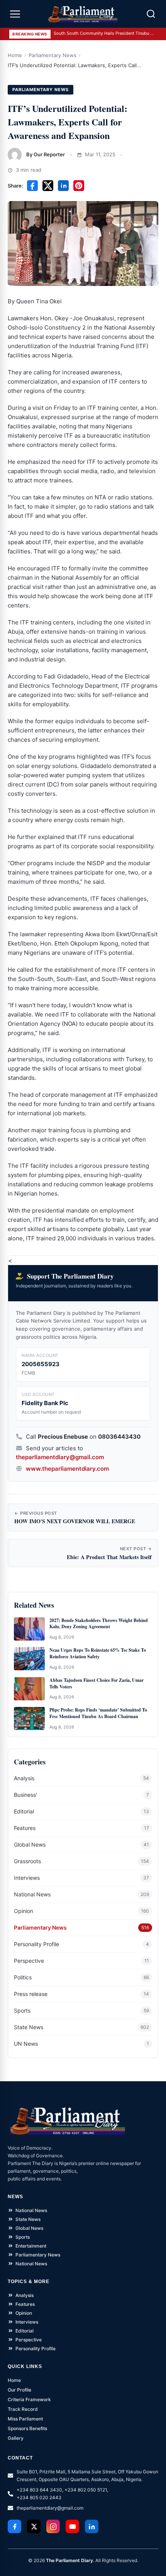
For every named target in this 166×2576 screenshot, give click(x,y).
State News (29, 2027)
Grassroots (27, 1861)
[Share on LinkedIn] (63, 186)
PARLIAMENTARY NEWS (41, 90)
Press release (31, 1994)
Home (15, 55)
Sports (22, 2010)
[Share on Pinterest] (79, 186)
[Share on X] (48, 186)
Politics (23, 1977)
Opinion (24, 1911)
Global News (30, 1844)
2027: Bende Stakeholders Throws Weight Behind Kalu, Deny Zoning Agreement (99, 1624)
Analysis (24, 1778)
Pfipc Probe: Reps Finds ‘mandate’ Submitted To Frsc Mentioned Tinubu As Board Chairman (98, 1713)
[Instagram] (53, 2526)
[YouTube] (72, 2526)
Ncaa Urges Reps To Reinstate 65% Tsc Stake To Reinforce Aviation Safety (98, 1653)
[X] (34, 2526)
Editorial (24, 1811)
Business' (25, 1795)
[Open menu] (15, 14)
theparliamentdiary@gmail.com (60, 1457)
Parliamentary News (53, 55)
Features (25, 1828)
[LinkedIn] (92, 2526)
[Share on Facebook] (32, 186)
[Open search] (151, 14)
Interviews (27, 1878)
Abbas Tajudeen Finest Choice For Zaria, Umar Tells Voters (97, 1684)
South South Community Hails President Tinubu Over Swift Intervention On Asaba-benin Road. (104, 33)
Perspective (29, 1961)
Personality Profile (36, 1944)
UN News (26, 2044)
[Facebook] (14, 2526)
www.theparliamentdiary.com (67, 1469)
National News (32, 1894)
